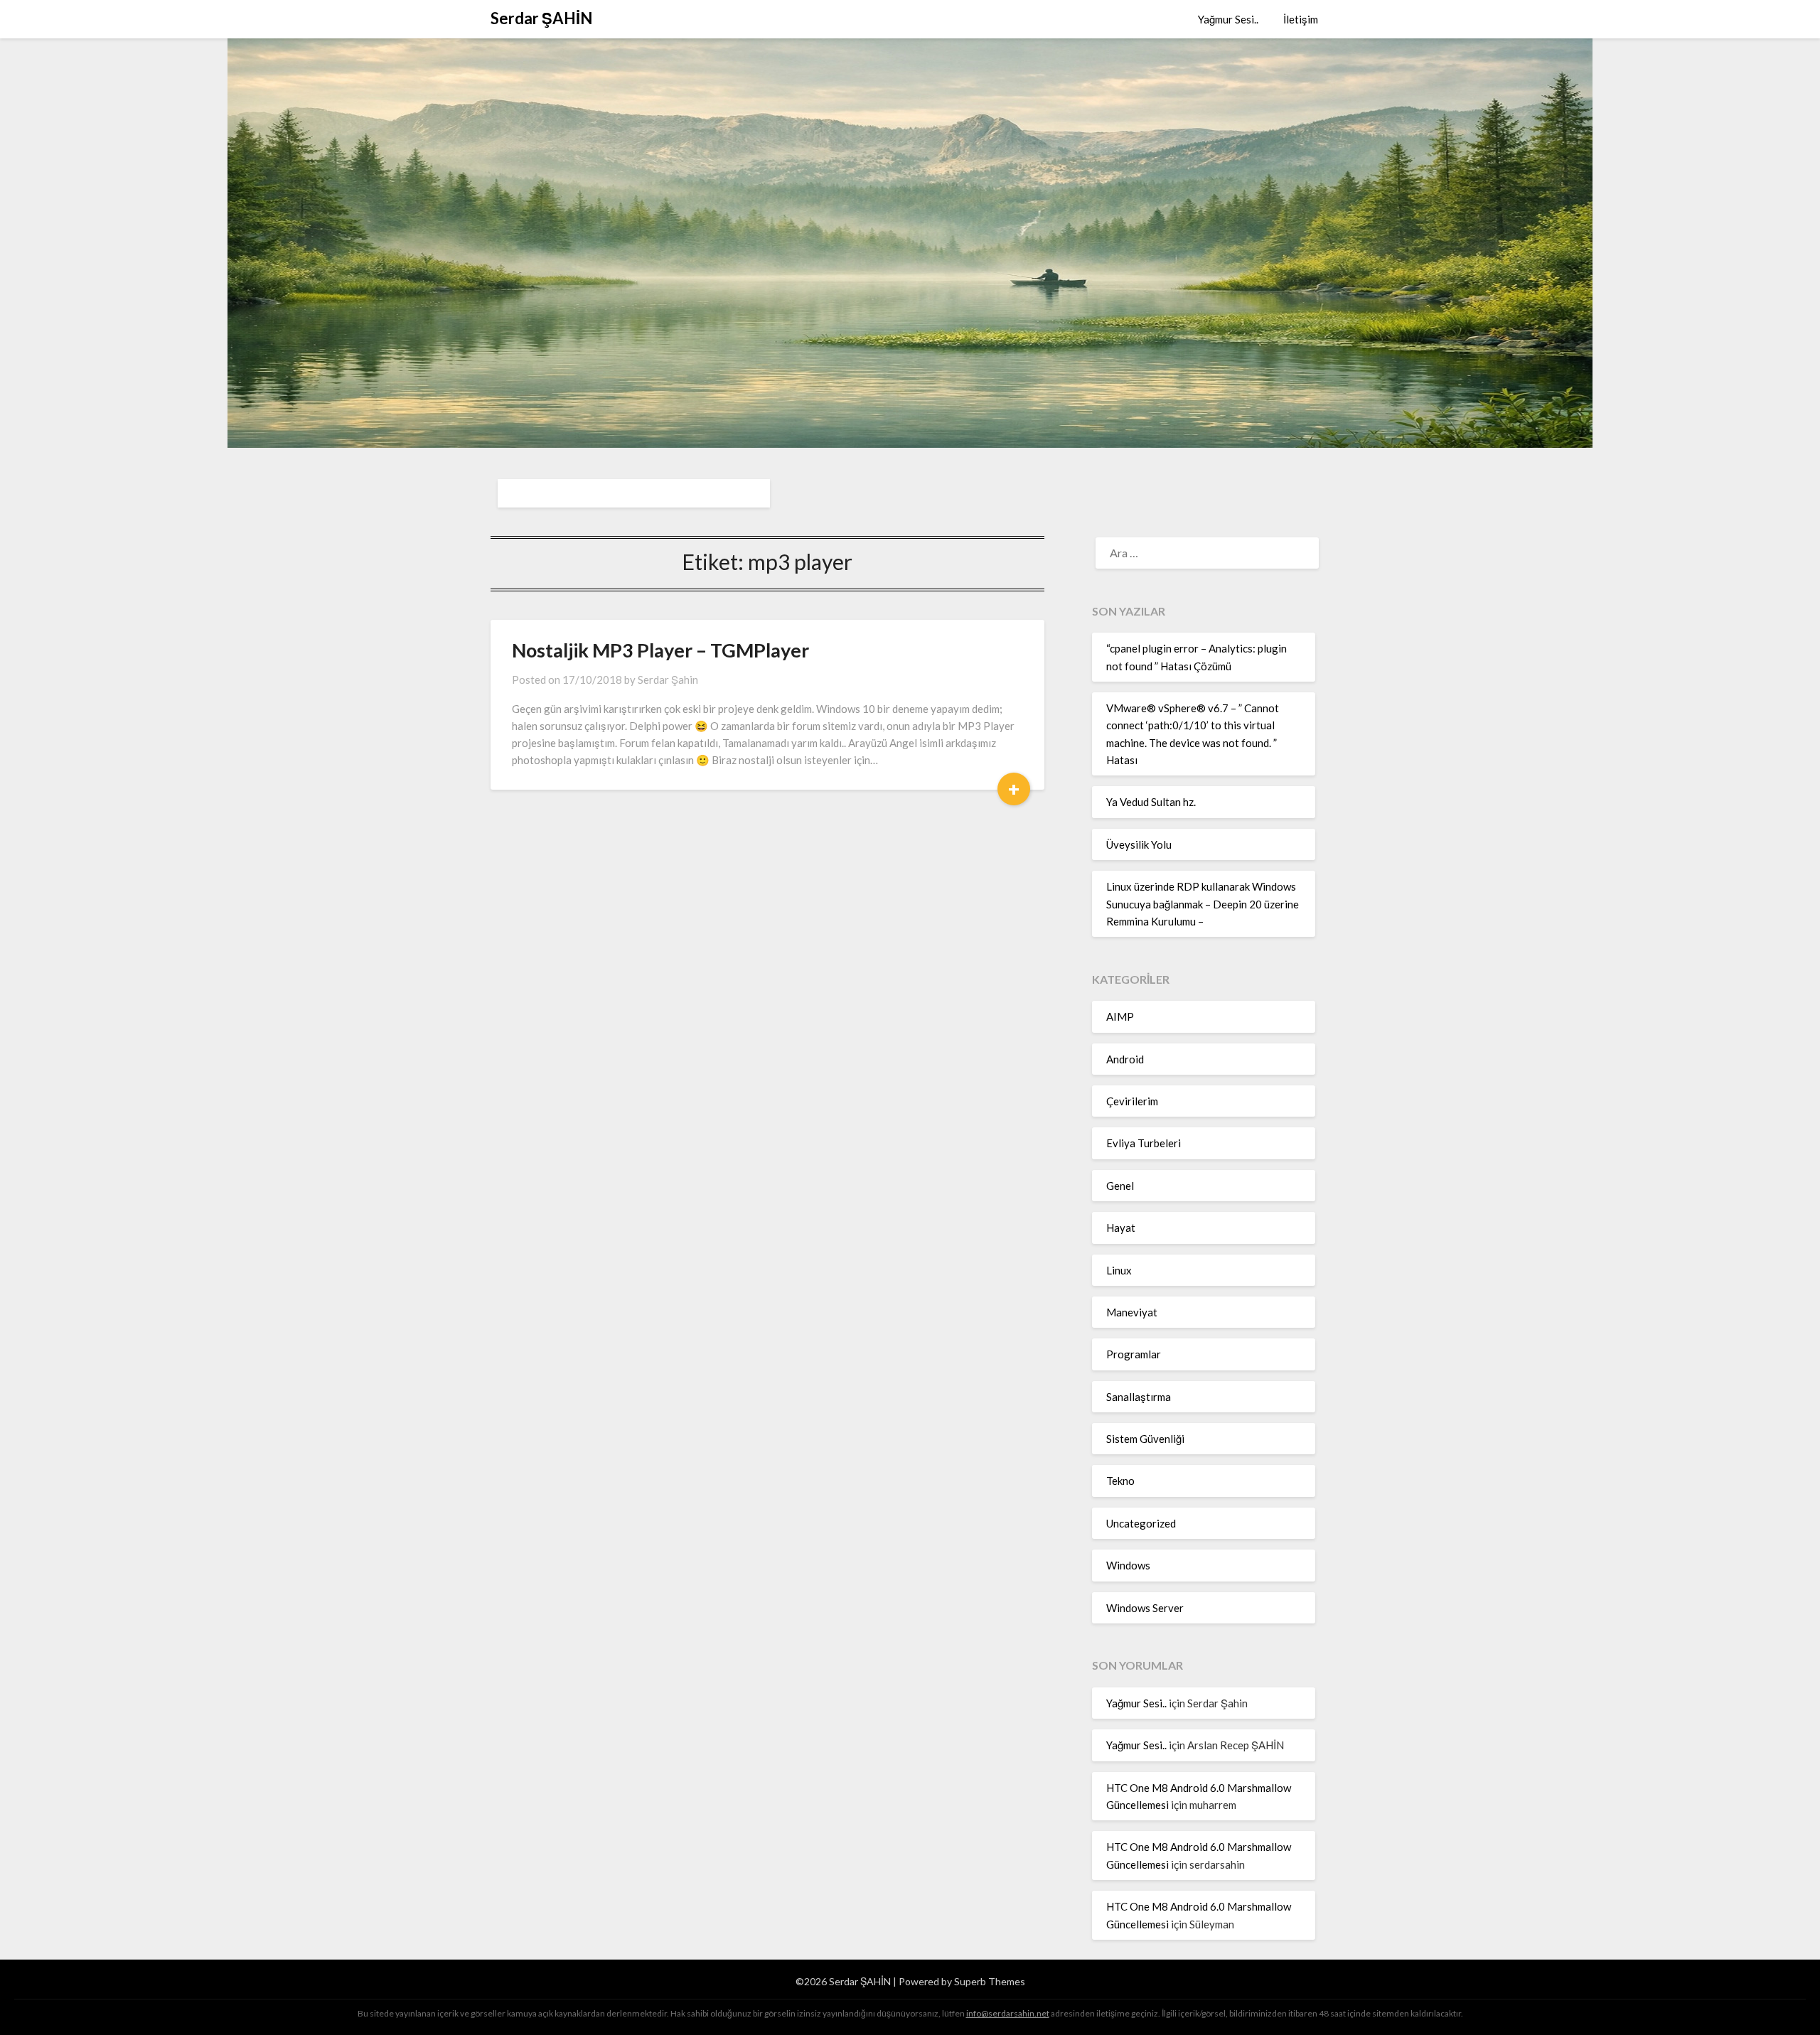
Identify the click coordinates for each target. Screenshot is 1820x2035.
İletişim (1301, 19)
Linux (1119, 1270)
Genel (1120, 1186)
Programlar (1134, 1354)
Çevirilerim (1132, 1101)
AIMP (1120, 1016)
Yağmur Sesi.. (1228, 19)
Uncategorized (1141, 1523)
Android (1125, 1059)
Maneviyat (1132, 1312)
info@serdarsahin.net (1008, 2013)
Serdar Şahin (668, 680)
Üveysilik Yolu (1139, 844)
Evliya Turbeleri (1144, 1143)
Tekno (1120, 1481)
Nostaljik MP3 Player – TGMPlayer (660, 650)
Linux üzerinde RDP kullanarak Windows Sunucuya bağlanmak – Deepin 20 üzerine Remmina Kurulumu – (1203, 904)
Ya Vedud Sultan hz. (1151, 802)
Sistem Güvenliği (1145, 1439)
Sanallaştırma (1139, 1397)
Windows (1128, 1565)
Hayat (1121, 1228)
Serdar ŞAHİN (541, 18)
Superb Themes (990, 1981)
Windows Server (1145, 1608)
